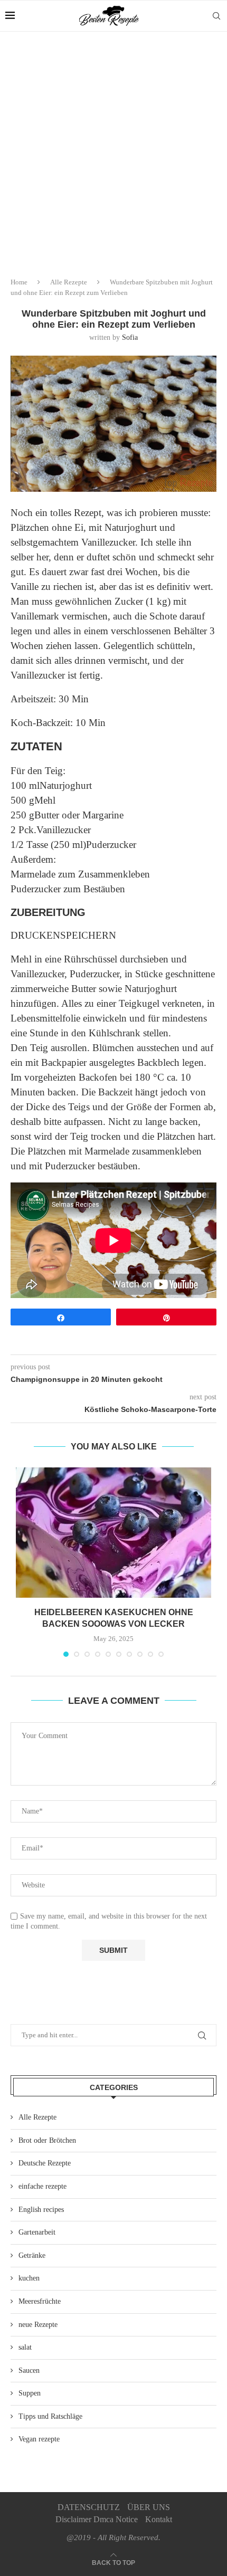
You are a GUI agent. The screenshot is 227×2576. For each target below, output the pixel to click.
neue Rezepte (38, 2325)
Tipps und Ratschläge (50, 2416)
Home (19, 282)
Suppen (30, 2393)
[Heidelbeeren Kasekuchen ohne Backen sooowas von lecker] (113, 1533)
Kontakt (159, 2519)
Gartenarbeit (37, 2232)
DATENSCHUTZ (89, 2507)
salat (25, 2347)
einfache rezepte (42, 2186)
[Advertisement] (113, 150)
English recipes (41, 2210)
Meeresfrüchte (40, 2301)
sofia (130, 337)
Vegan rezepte (39, 2439)
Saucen (29, 2370)
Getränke (32, 2255)
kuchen (29, 2278)
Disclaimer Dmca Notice (97, 2519)
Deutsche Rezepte (45, 2163)
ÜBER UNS (149, 2507)
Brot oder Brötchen (47, 2140)
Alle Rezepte (69, 282)
